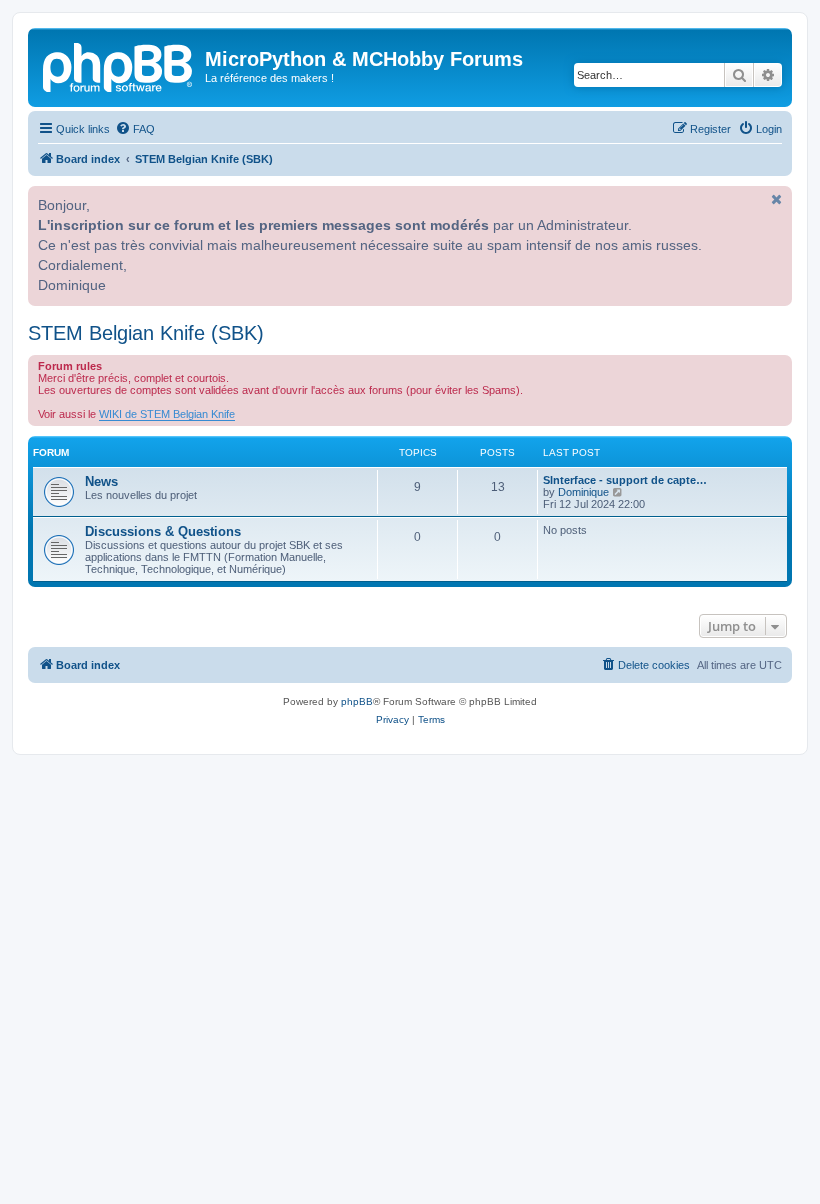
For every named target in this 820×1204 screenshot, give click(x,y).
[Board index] (119, 65)
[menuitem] (135, 129)
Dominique (583, 492)
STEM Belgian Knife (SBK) (146, 333)
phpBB (357, 701)
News (101, 481)
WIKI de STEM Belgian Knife (167, 414)
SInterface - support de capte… (625, 480)
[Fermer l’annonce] (775, 199)
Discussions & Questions (163, 531)
